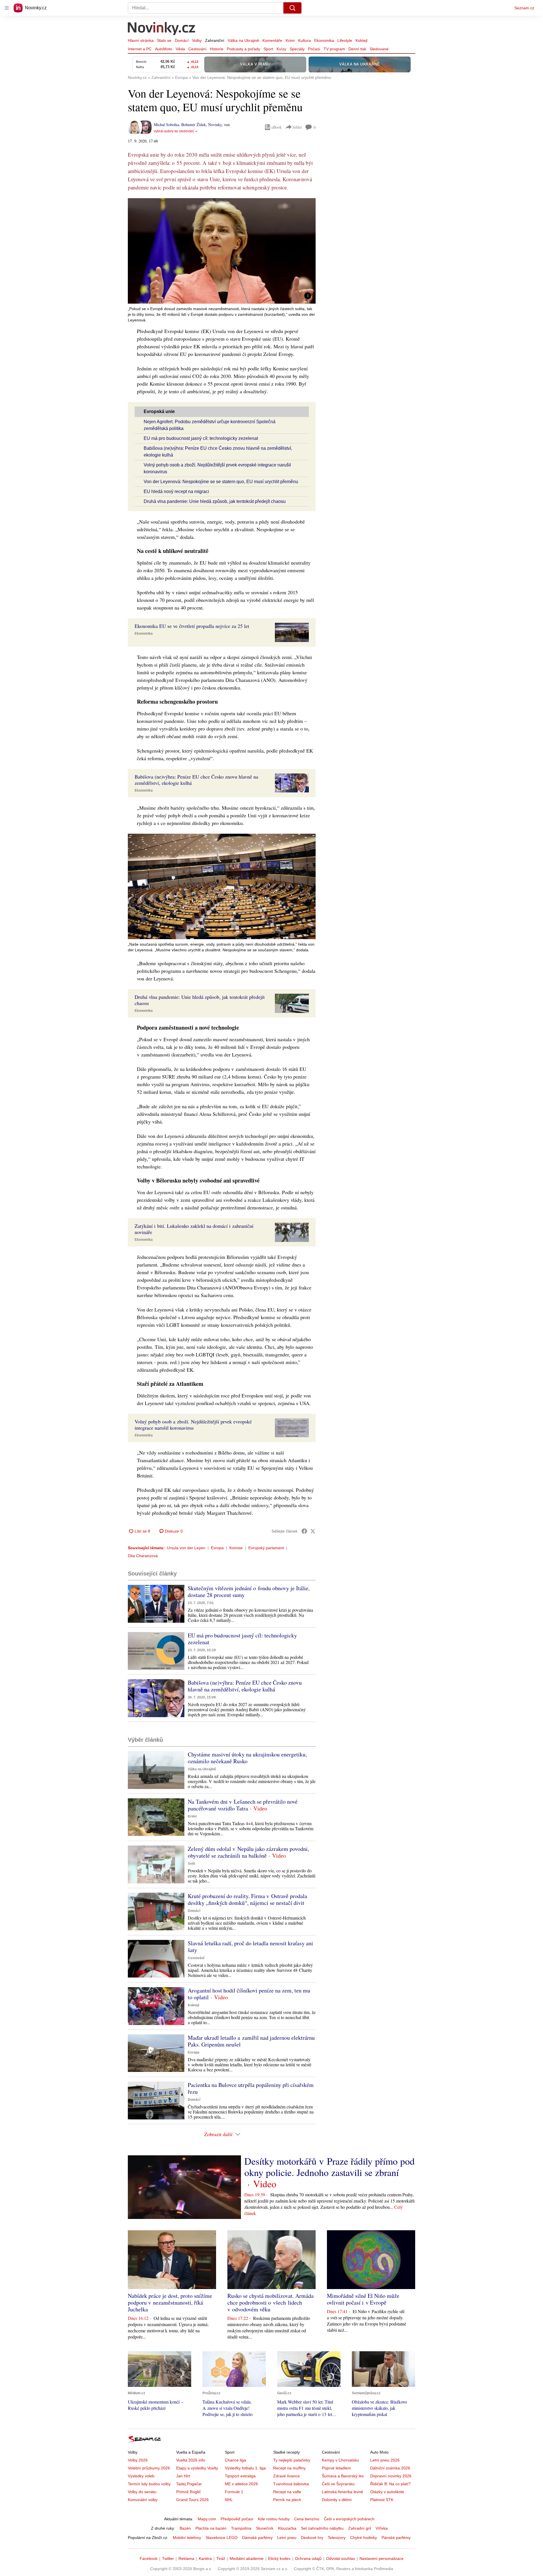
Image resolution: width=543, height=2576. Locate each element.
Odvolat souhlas (341, 2558)
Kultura (304, 40)
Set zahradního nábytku (322, 2528)
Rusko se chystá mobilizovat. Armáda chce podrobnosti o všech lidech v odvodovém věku (271, 2302)
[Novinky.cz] (162, 29)
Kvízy (281, 49)
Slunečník (265, 2528)
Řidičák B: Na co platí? (390, 2484)
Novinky (215, 125)
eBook (277, 127)
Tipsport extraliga (240, 2476)
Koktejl (361, 40)
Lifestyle (345, 40)
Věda (180, 49)
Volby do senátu (142, 2492)
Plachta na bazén (211, 2528)
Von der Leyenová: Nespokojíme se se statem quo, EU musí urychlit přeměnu (221, 482)
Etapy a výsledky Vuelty (197, 2468)
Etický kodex (279, 2558)
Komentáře (272, 40)
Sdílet (297, 127)
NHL (229, 2500)
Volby (197, 40)
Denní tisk (357, 49)
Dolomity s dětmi (337, 2500)
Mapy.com (207, 2519)
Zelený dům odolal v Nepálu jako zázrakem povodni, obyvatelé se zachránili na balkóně (248, 1852)
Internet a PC (140, 49)
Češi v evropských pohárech (349, 2519)
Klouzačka (287, 2528)
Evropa (217, 1548)
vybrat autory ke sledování (174, 131)
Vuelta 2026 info (191, 2460)
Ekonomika (324, 40)
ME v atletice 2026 (241, 2484)
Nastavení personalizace (382, 2558)
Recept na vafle (287, 2492)
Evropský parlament (266, 1548)
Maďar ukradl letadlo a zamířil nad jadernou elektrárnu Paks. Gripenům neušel (251, 2041)
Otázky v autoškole (387, 2492)
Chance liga (235, 2460)
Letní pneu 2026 (385, 2460)
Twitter (168, 2558)
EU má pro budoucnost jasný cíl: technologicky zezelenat (201, 438)
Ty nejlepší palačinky (292, 2460)
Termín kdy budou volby (149, 2484)
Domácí (182, 40)
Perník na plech (287, 2500)
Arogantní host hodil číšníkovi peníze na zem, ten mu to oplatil (249, 1994)
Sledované (379, 49)
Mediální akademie (247, 2558)
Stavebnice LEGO (222, 2538)
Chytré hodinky (364, 2538)
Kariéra (205, 2558)
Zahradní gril (360, 2528)
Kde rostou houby (274, 2519)
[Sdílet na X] (313, 1531)
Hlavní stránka (141, 40)
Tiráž (221, 2558)
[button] (222, 251)
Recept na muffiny (289, 2468)
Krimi (290, 40)
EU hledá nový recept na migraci (176, 491)
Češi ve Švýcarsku (338, 2484)
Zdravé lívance (286, 2476)
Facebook (149, 2558)
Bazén (185, 2528)
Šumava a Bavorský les (343, 2476)
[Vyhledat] (292, 8)
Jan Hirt (183, 2476)
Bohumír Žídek (194, 125)
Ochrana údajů (308, 2558)
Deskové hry (312, 2538)
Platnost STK (382, 2500)
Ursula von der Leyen (186, 1548)
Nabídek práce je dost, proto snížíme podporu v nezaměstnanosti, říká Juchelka (170, 2302)
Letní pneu (287, 2538)
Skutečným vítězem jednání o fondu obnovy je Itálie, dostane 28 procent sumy (249, 1591)
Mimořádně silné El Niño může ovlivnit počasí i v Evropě (363, 2299)
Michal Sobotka (166, 125)
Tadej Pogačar (189, 2484)
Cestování (197, 49)
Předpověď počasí (237, 2519)
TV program (334, 49)
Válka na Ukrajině (243, 40)
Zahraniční (215, 40)
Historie (217, 49)
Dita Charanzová (143, 1556)
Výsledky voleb (141, 2476)
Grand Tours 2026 (192, 2500)
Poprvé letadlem (336, 2468)
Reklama (186, 2558)
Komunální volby (143, 2500)
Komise (236, 1548)
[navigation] (7, 8)
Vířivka (382, 2528)
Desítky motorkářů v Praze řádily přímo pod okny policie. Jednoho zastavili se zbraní (329, 2167)
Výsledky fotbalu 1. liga (245, 2468)
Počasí (314, 49)
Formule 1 (234, 2492)
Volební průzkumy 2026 (149, 2468)
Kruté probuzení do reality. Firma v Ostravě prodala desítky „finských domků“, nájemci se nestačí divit (247, 1899)
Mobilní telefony (187, 2538)
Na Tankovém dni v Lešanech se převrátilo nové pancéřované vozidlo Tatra (243, 1805)
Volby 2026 (138, 2460)
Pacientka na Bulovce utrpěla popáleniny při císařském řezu (251, 2088)
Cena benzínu (307, 2519)
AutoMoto (164, 49)
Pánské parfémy (396, 2538)
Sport (268, 49)
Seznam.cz (524, 8)
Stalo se (164, 40)
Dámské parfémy (257, 2538)
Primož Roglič (188, 2492)
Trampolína (241, 2528)
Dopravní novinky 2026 (391, 2476)
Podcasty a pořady (244, 49)
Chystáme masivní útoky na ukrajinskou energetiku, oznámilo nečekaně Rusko (247, 1758)
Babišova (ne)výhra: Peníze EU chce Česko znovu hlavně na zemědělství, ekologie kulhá (245, 1686)
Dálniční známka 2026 (390, 2468)
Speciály (297, 49)
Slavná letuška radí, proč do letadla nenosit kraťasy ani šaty (250, 1947)
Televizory (337, 2538)
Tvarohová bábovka (291, 2484)
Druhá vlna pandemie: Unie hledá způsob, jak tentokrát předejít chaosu (215, 501)
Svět (191, 1864)
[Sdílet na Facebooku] (304, 1531)
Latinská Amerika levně (342, 2492)
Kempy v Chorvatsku (340, 2460)
